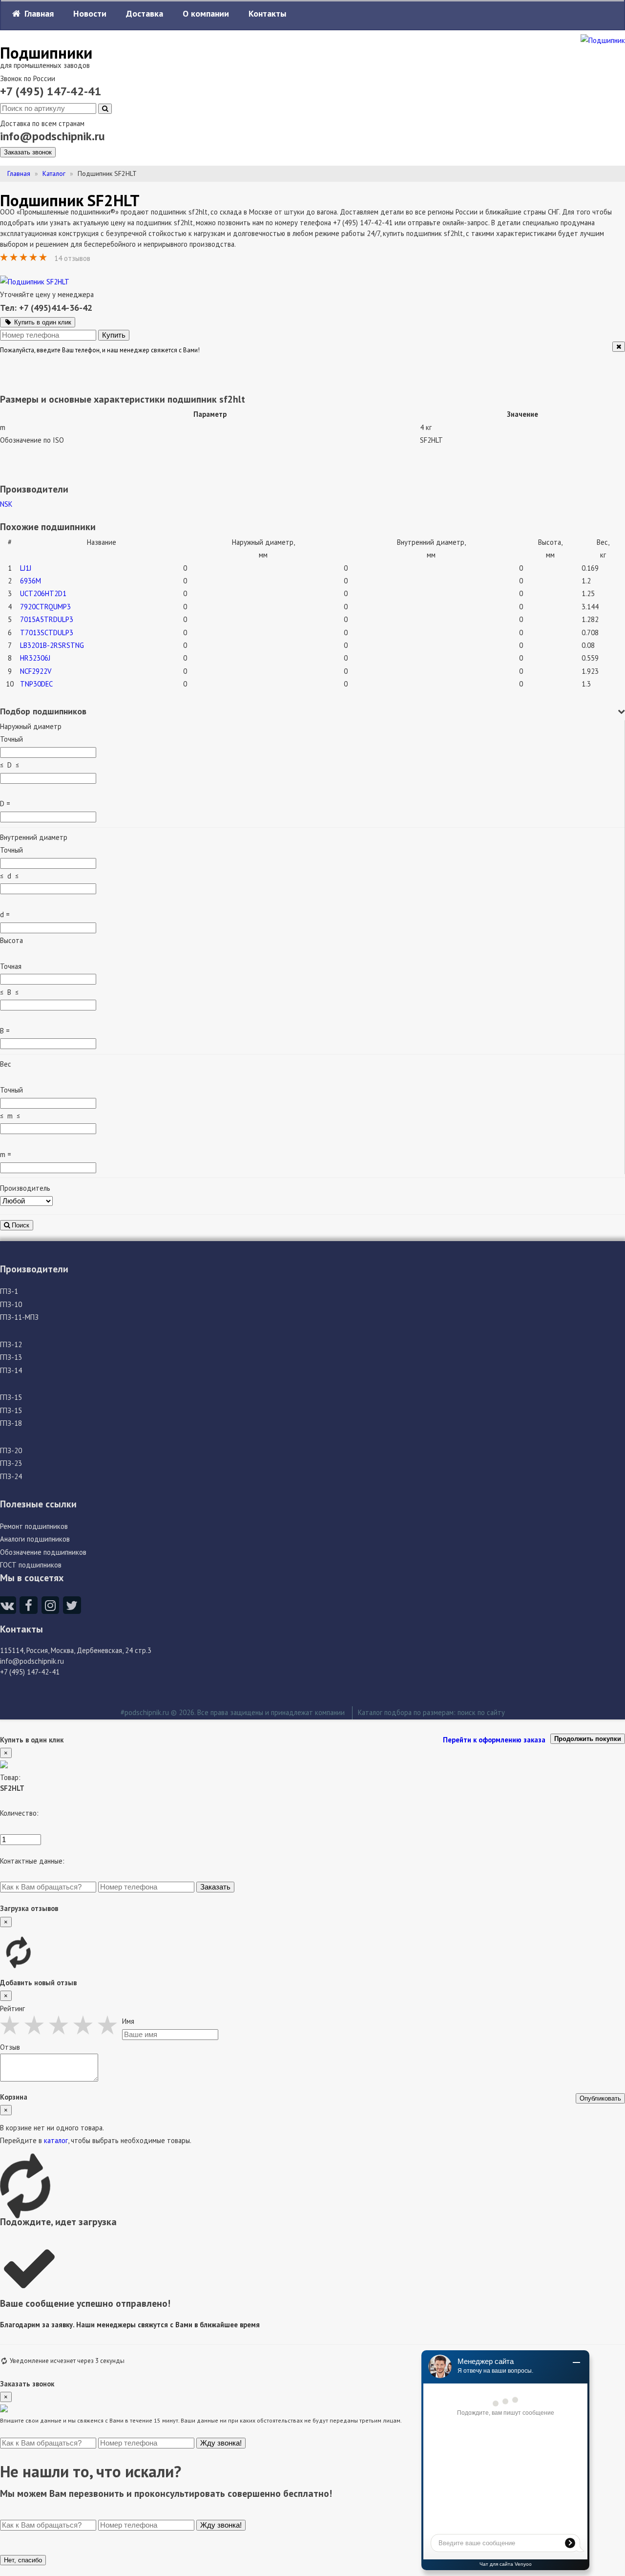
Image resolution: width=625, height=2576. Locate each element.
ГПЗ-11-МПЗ (19, 1317)
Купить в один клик (42, 322)
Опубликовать (600, 2098)
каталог (56, 2140)
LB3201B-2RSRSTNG (52, 645)
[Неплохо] (37, 2025)
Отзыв (10, 2047)
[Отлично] (110, 2025)
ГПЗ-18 (11, 1423)
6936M (31, 581)
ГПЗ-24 (11, 1476)
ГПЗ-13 (11, 1357)
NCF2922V (36, 671)
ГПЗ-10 (11, 1304)
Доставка (145, 13)
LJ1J (26, 568)
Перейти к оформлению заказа (494, 1740)
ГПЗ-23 (11, 1463)
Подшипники (46, 53)
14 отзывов (73, 258)
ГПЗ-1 (9, 1291)
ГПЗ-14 (11, 1370)
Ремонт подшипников (34, 1526)
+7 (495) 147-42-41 (51, 91)
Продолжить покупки (588, 1739)
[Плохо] (12, 2025)
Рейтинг (12, 2008)
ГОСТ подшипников (31, 1565)
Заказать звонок (28, 152)
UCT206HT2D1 (43, 593)
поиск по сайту (481, 1712)
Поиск (20, 1225)
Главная (38, 13)
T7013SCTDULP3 (47, 633)
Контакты (267, 13)
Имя (128, 2021)
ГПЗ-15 (11, 1397)
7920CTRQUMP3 (45, 607)
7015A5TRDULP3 (47, 619)
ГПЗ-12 (11, 1344)
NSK (6, 504)
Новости (90, 13)
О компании (206, 13)
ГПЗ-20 (11, 1450)
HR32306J (35, 658)
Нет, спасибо (23, 2560)
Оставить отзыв (127, 258)
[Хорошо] (85, 2025)
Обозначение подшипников (43, 1552)
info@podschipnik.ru (52, 136)
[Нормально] (61, 2025)
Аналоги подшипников (35, 1539)
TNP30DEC (36, 684)
